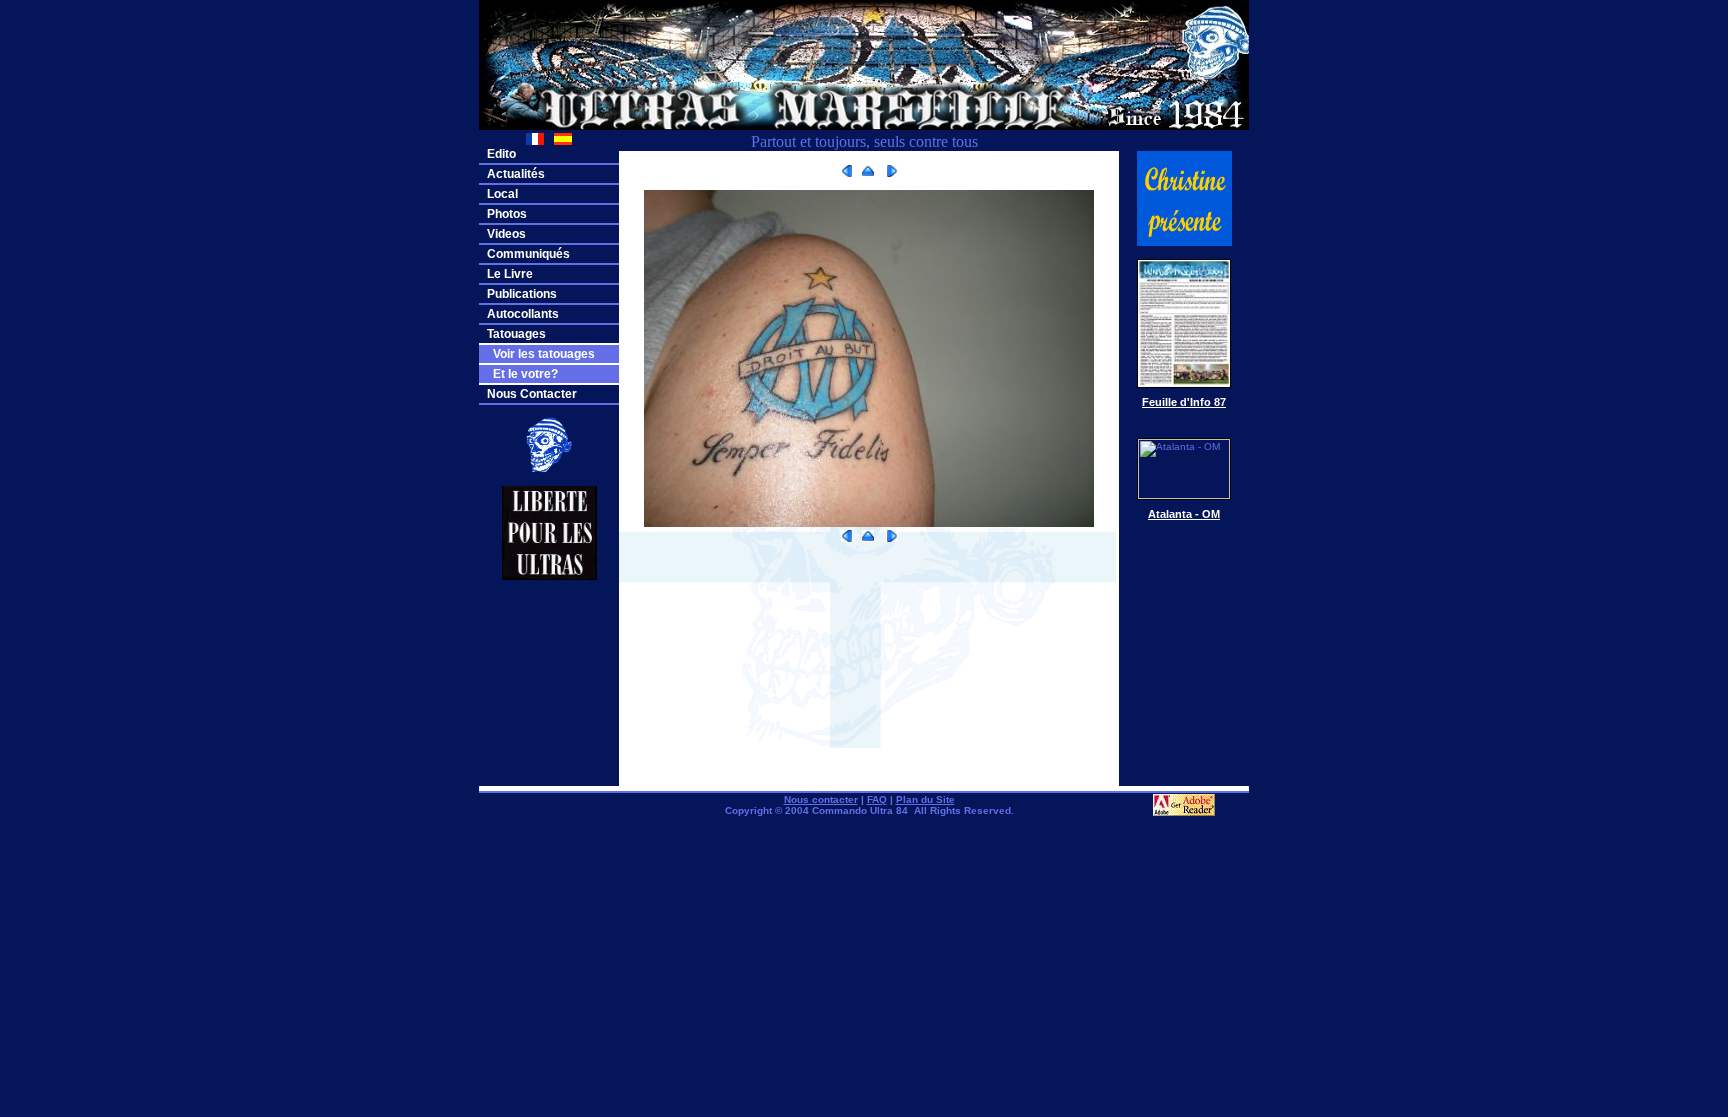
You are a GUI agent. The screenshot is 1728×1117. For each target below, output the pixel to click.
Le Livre (510, 274)
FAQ (877, 799)
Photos (507, 214)
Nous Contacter (532, 394)
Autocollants (523, 314)
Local (502, 194)
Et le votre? (522, 374)
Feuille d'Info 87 (1184, 402)
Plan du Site (925, 799)
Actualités (516, 174)
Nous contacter (821, 799)
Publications (522, 294)
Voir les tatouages (541, 354)
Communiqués (528, 254)
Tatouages (516, 334)
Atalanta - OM (1184, 514)
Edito (501, 154)
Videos (506, 234)
